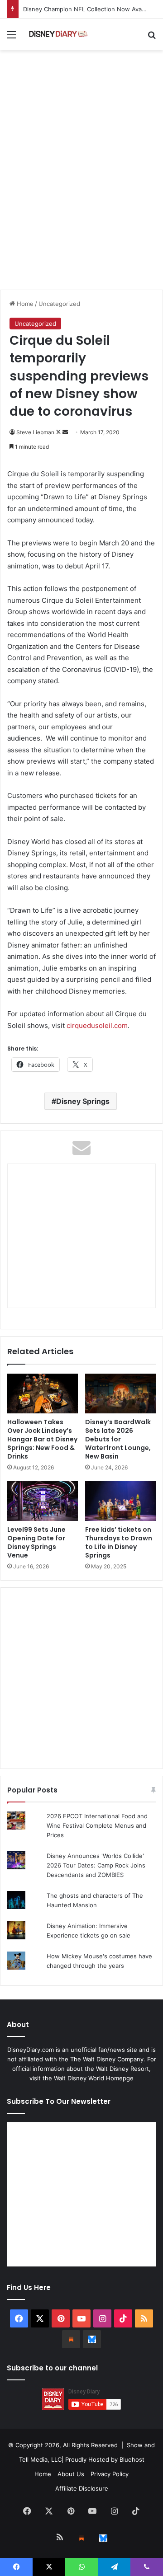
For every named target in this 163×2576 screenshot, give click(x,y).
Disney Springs (83, 1101)
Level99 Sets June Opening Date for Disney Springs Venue (36, 1542)
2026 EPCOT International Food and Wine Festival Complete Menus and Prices (97, 1825)
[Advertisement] (81, 199)
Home (24, 304)
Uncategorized (59, 304)
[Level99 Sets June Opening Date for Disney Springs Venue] (43, 1501)
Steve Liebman (35, 432)
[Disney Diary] (59, 34)
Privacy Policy (110, 2474)
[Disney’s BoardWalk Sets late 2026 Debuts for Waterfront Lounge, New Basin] (120, 1394)
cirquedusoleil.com (97, 1025)
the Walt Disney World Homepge (88, 2078)
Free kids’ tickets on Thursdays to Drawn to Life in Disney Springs (119, 1542)
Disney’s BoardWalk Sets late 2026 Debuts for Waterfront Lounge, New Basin (118, 1439)
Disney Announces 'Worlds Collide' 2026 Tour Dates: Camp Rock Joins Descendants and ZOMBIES (96, 1865)
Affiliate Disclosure (82, 2488)
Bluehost (132, 2459)
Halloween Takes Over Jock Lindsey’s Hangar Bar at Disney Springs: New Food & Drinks (42, 1439)
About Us (71, 2474)
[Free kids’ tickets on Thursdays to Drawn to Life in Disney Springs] (120, 1501)
